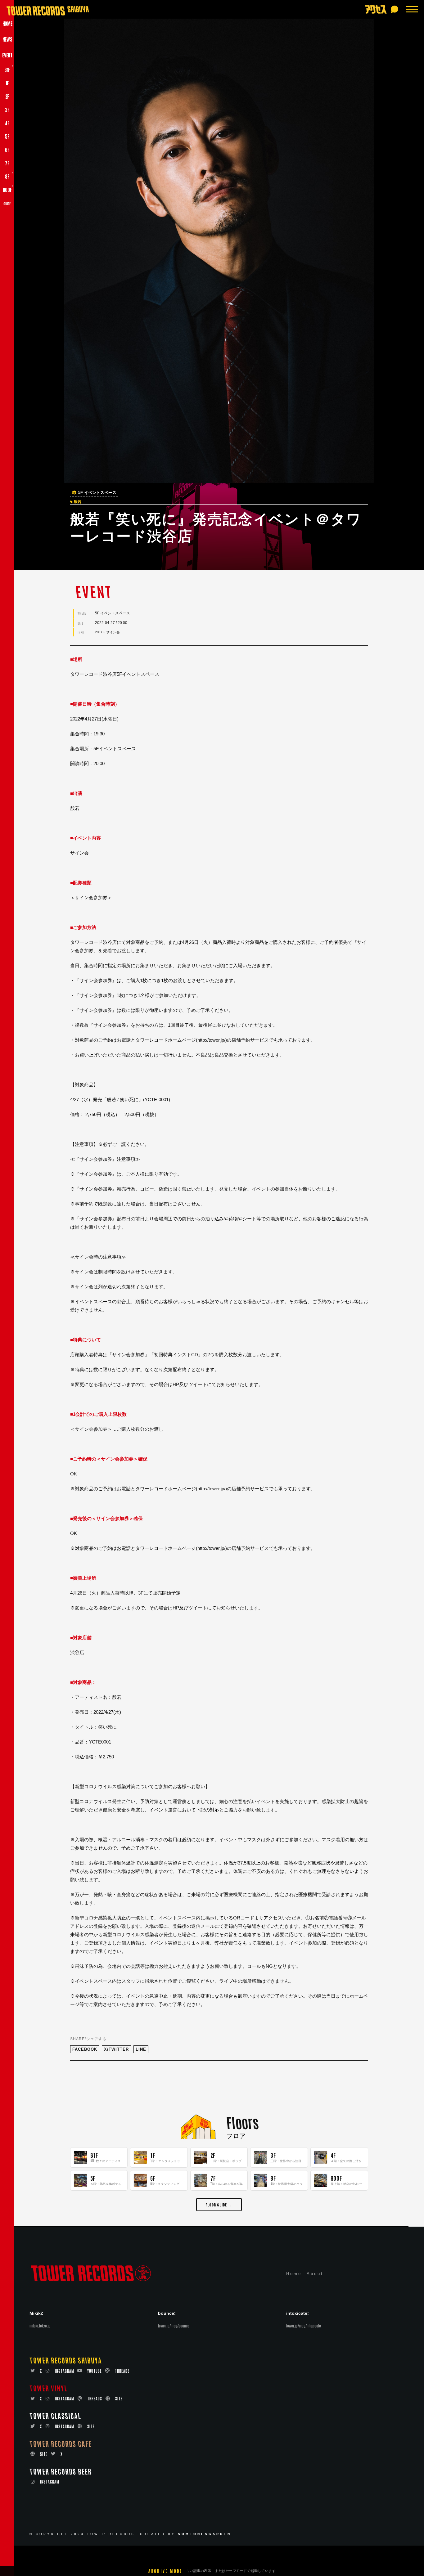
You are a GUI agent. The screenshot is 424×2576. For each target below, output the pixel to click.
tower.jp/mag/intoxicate (304, 2326)
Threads (122, 2371)
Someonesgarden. (206, 2534)
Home (294, 2274)
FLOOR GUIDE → (219, 2204)
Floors (242, 2122)
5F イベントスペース (97, 493)
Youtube (95, 2371)
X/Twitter (116, 2049)
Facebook (85, 2049)
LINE (141, 2049)
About (315, 2274)
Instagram (65, 2371)
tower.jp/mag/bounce (174, 2326)
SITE (119, 2398)
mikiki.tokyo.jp (40, 2326)
